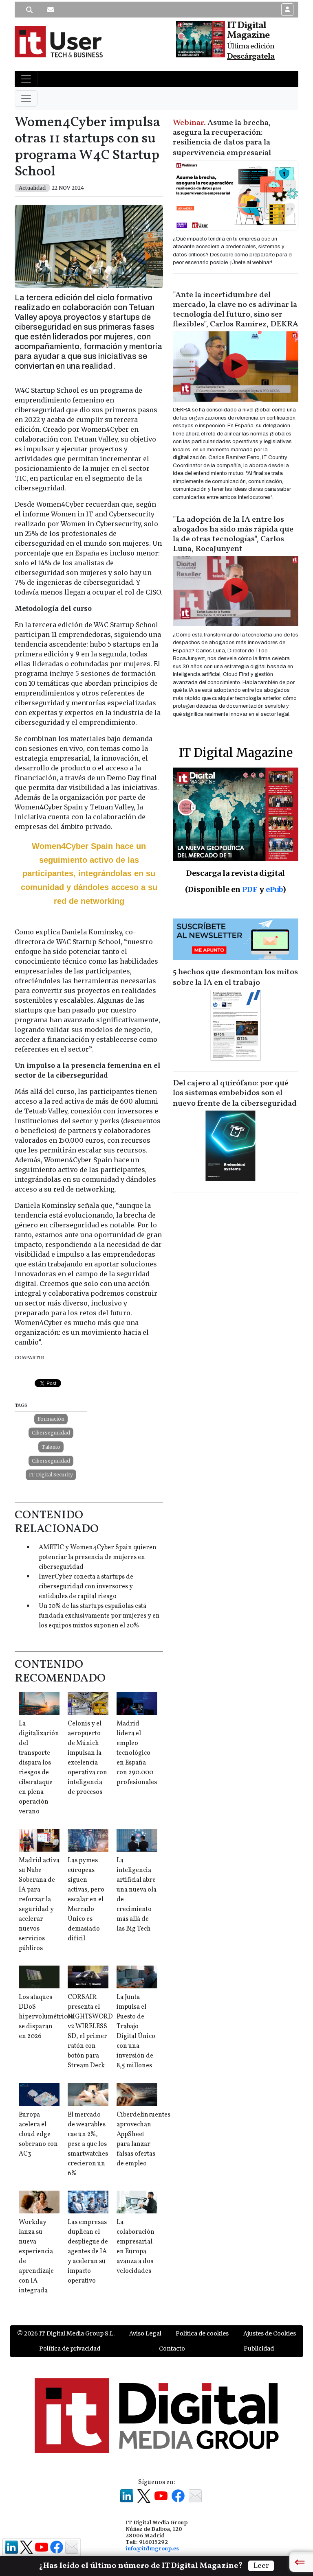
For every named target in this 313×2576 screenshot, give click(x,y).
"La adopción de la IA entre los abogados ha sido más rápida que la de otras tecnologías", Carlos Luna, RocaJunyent (233, 534)
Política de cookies (202, 2333)
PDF (250, 889)
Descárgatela (251, 57)
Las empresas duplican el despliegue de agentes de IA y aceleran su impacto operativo (88, 2252)
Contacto (172, 2349)
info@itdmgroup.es (152, 2548)
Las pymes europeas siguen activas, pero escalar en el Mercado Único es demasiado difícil (86, 1900)
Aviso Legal (145, 2333)
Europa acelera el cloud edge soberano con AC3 (38, 2134)
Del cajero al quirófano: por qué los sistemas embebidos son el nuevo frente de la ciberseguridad (235, 1093)
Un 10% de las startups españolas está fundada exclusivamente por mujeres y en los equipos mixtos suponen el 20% (99, 1616)
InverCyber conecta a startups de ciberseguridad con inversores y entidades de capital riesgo (86, 1587)
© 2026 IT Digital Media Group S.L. (66, 2333)
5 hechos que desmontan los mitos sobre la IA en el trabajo (235, 977)
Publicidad (259, 2349)
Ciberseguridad (51, 1433)
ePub (274, 889)
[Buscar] (29, 10)
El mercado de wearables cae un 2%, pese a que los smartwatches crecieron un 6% (88, 2144)
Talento (51, 1447)
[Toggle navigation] (26, 79)
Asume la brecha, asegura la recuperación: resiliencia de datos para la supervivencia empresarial (222, 138)
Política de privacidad (70, 2349)
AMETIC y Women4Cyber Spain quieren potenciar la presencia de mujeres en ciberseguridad (98, 1557)
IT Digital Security (51, 1475)
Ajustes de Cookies (270, 2333)
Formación (51, 1419)
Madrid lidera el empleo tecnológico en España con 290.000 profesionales (137, 1753)
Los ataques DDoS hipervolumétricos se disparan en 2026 (46, 2017)
